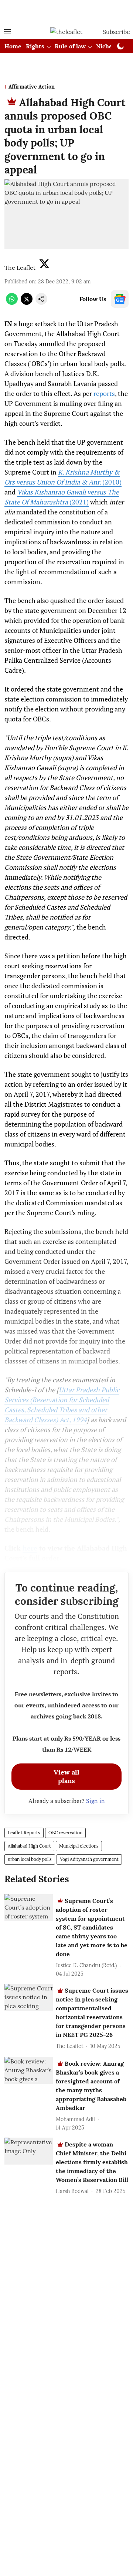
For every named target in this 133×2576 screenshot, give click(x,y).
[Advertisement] (66, 12)
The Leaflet (20, 268)
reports (104, 393)
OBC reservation (65, 1833)
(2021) (62, 497)
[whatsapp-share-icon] (12, 303)
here (30, 1548)
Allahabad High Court (29, 1846)
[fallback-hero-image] (29, 1908)
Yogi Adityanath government (89, 1859)
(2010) (63, 477)
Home (13, 46)
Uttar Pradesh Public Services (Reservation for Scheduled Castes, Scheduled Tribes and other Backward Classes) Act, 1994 (62, 1405)
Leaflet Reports (24, 1833)
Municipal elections (79, 1846)
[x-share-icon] (27, 303)
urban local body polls (30, 1859)
